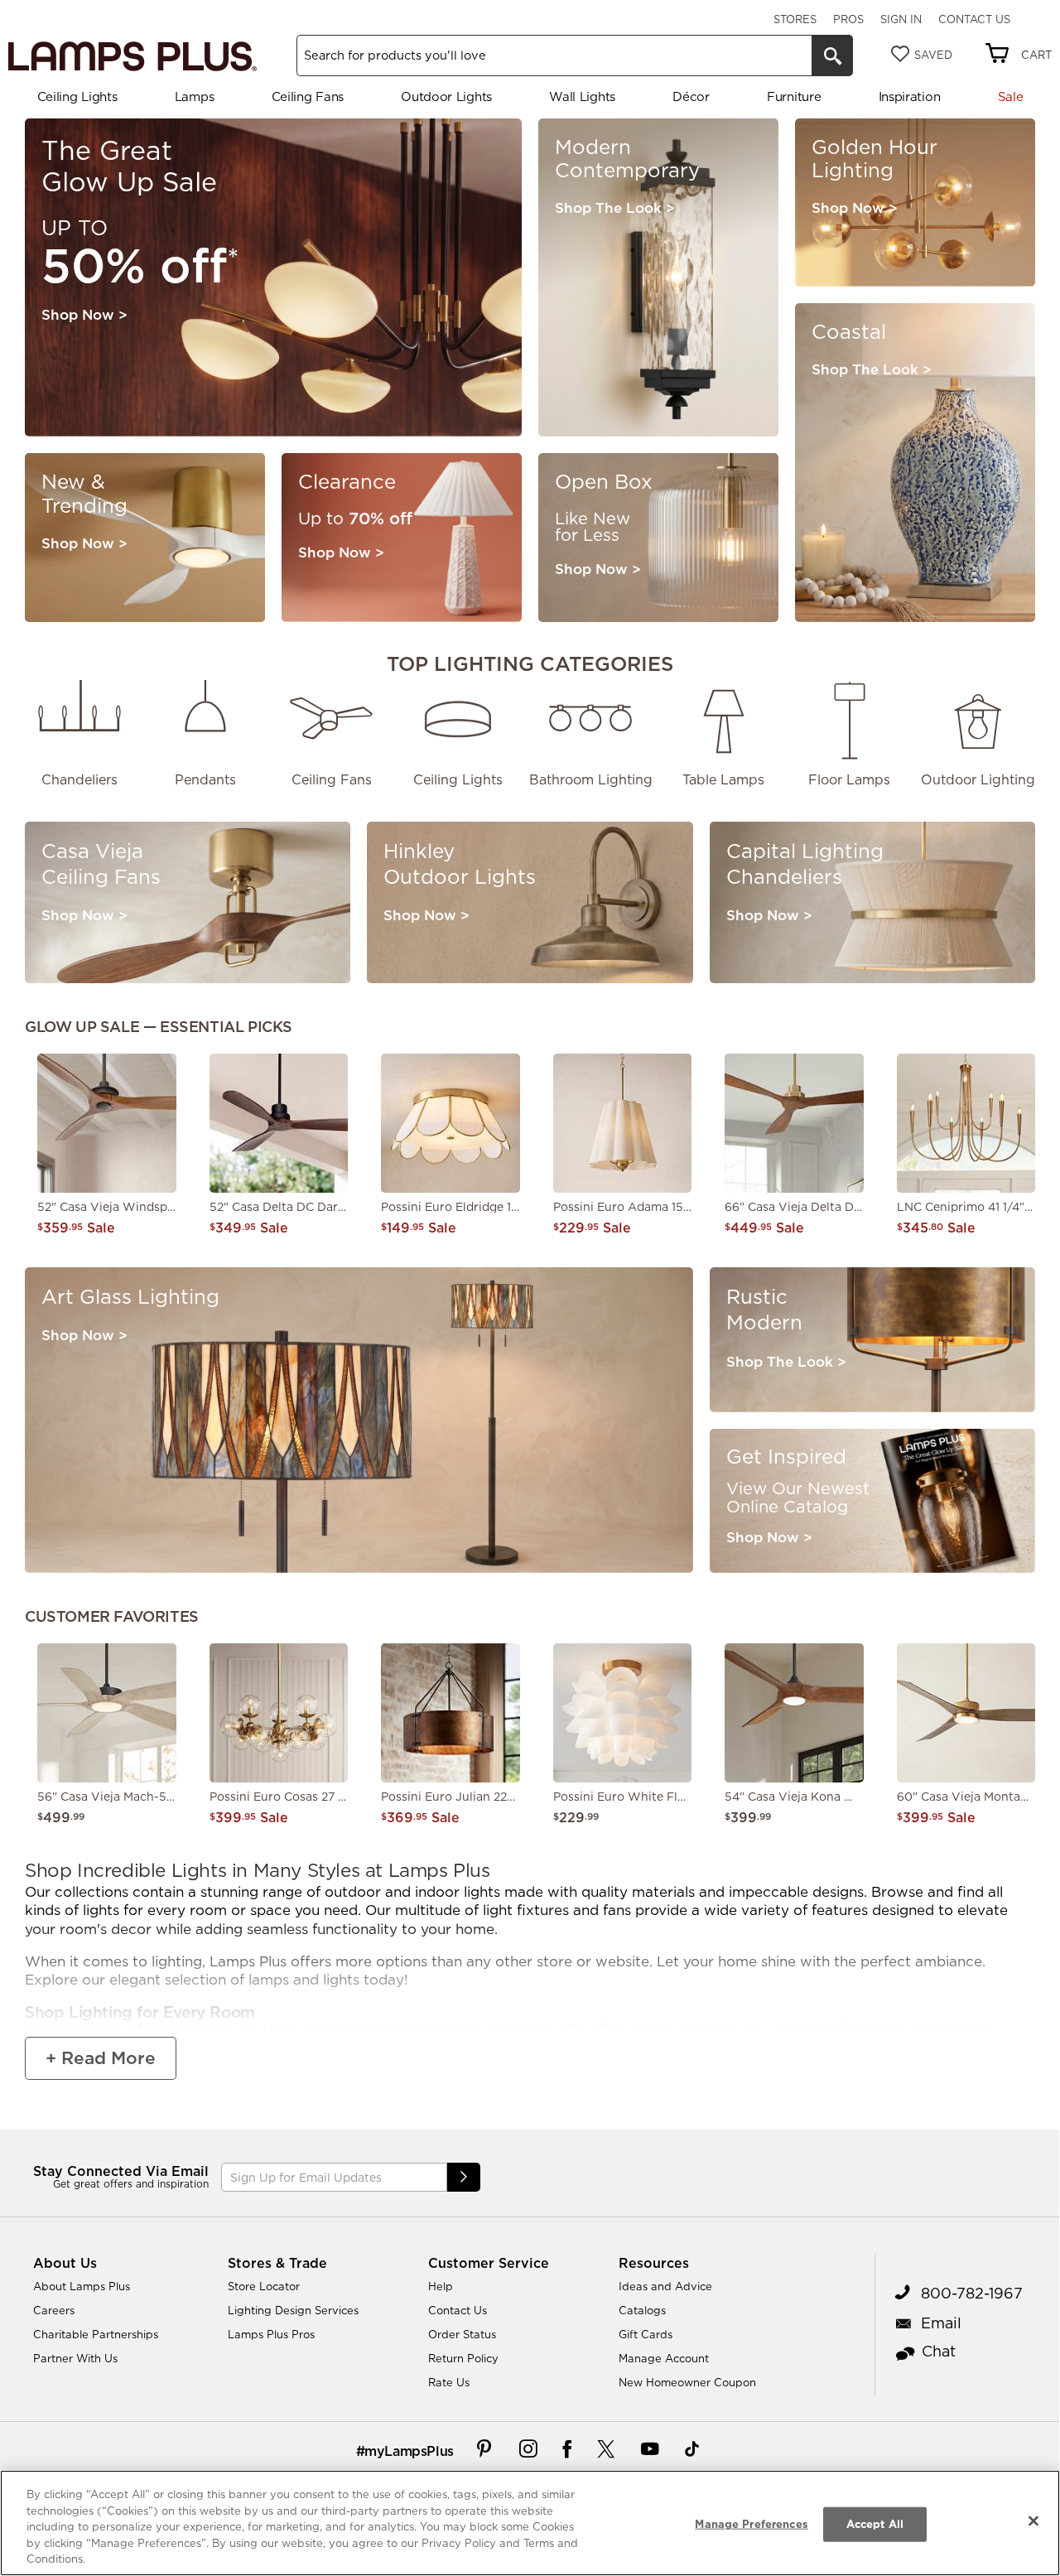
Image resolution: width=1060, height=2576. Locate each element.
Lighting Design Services (293, 2310)
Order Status (462, 2334)
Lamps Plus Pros (271, 2334)
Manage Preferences (751, 2524)
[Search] (832, 55)
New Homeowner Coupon (687, 2382)
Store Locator (264, 2286)
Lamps (195, 96)
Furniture (794, 96)
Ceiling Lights (77, 96)
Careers (54, 2310)
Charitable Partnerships (96, 2334)
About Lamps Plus (82, 2286)
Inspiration (910, 96)
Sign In (901, 19)
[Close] (1033, 2521)
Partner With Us (75, 2358)
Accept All (875, 2524)
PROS (848, 19)
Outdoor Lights (446, 96)
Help (441, 2286)
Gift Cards (646, 2334)
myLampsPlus (409, 2451)
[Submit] (464, 2177)
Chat (939, 2351)
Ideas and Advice (665, 2286)
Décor (691, 96)
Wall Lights (582, 96)
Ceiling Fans (308, 96)
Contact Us (974, 19)
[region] (530, 2523)
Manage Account (664, 2358)
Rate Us (449, 2382)
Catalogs (642, 2310)
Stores (795, 19)
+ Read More (101, 2058)
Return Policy (463, 2358)
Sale (1011, 96)
